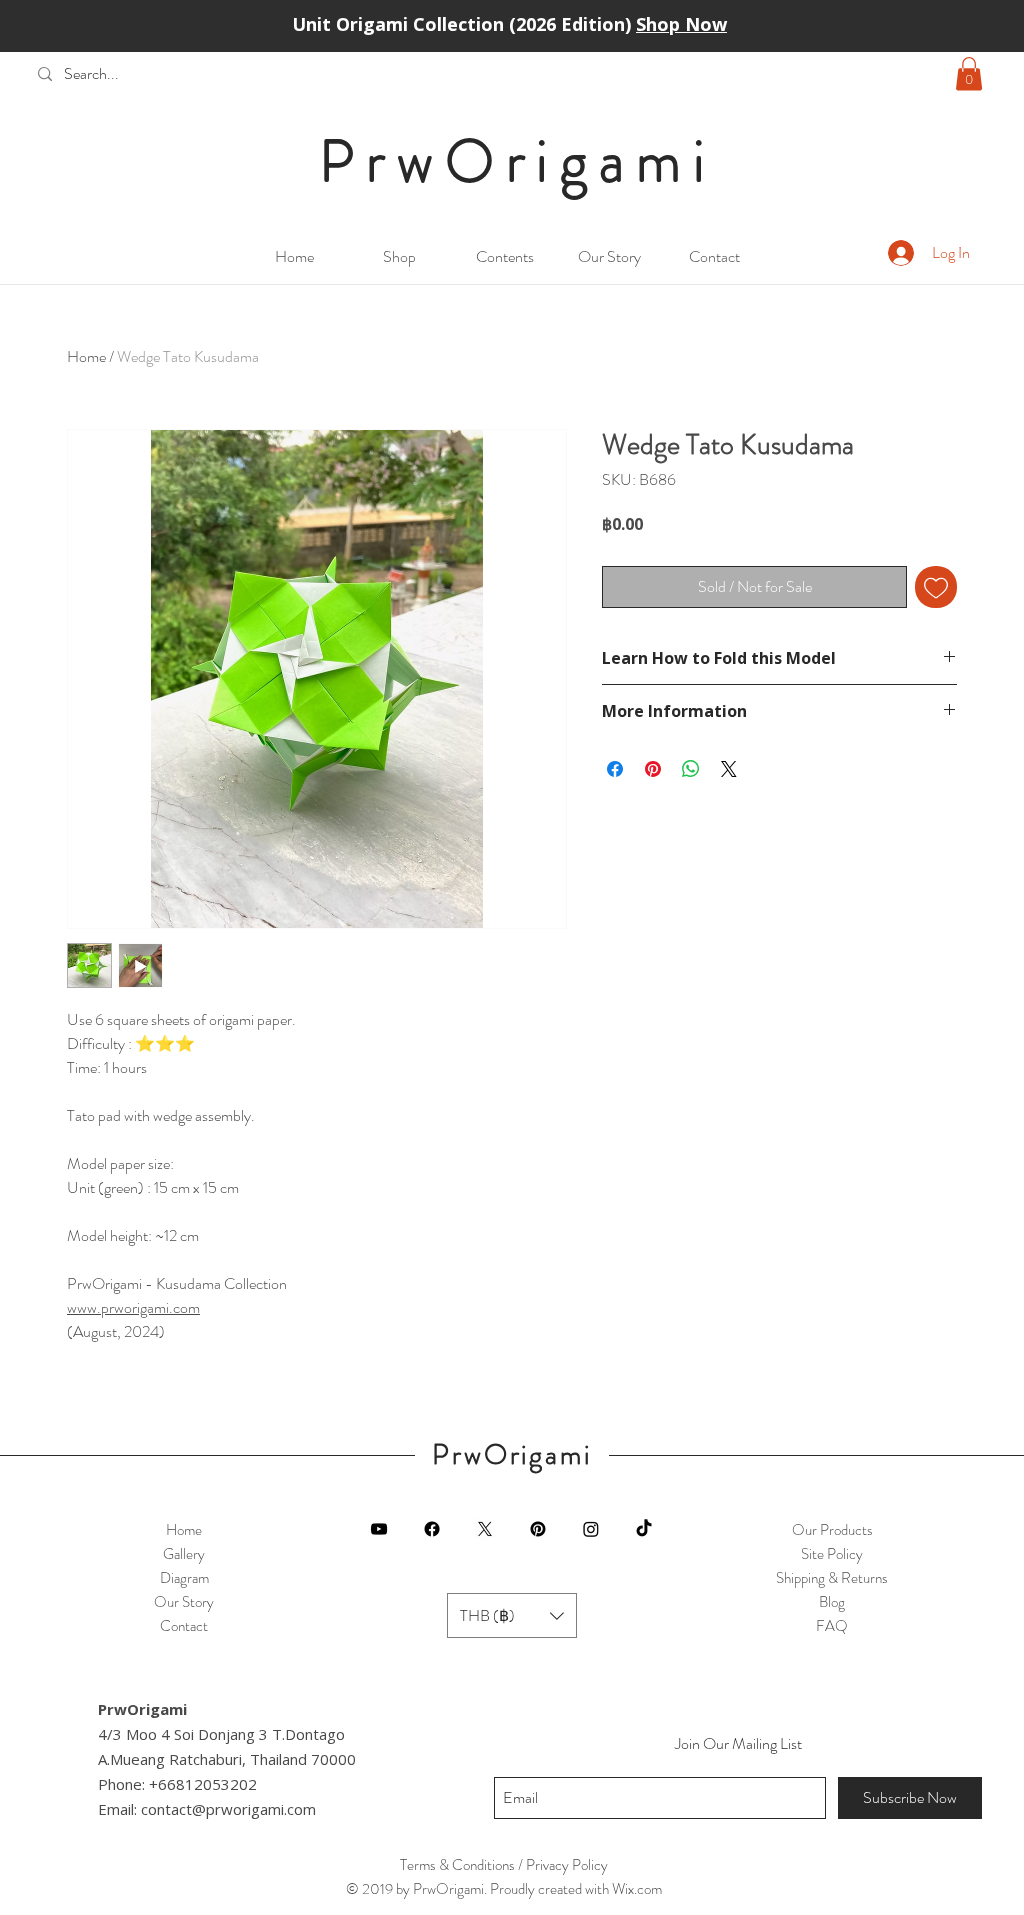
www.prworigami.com (133, 1307)
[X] (485, 1529)
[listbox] (512, 1615)
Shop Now (681, 24)
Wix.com (637, 1889)
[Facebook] (432, 1529)
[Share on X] (729, 769)
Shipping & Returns (832, 1578)
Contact (184, 1626)
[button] (969, 73)
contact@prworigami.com (228, 1809)
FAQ (832, 1626)
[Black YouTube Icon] (379, 1529)
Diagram (184, 1578)
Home (86, 356)
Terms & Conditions (457, 1865)
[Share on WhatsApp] (691, 769)
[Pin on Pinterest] (653, 769)
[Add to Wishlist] (936, 587)
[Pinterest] (538, 1529)
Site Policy (832, 1554)
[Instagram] (591, 1529)
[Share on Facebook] (615, 769)
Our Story (184, 1602)
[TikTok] (644, 1529)
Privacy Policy (567, 1865)
